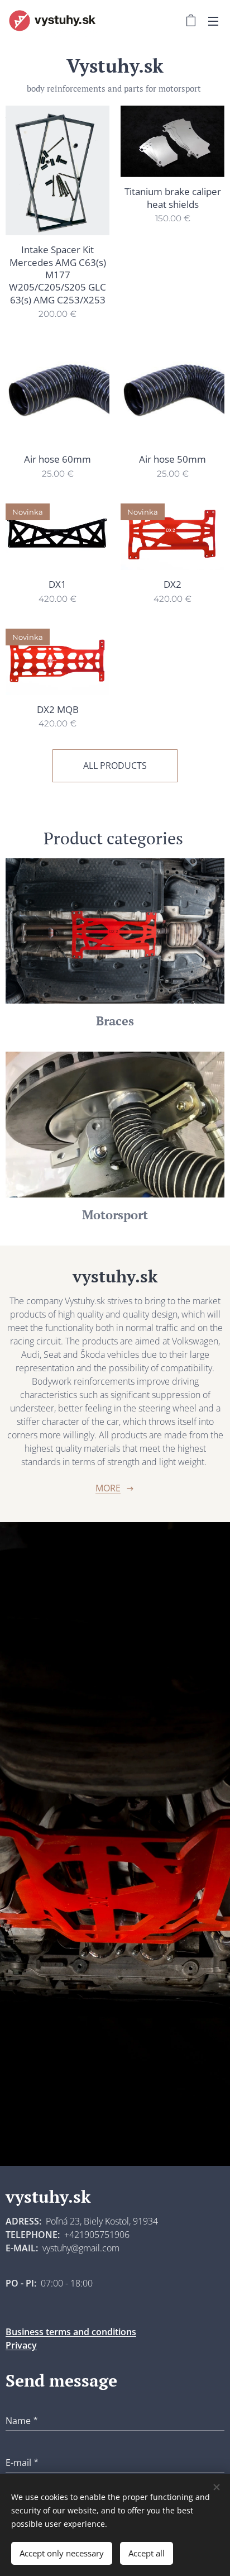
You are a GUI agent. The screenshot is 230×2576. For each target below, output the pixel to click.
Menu (213, 21)
